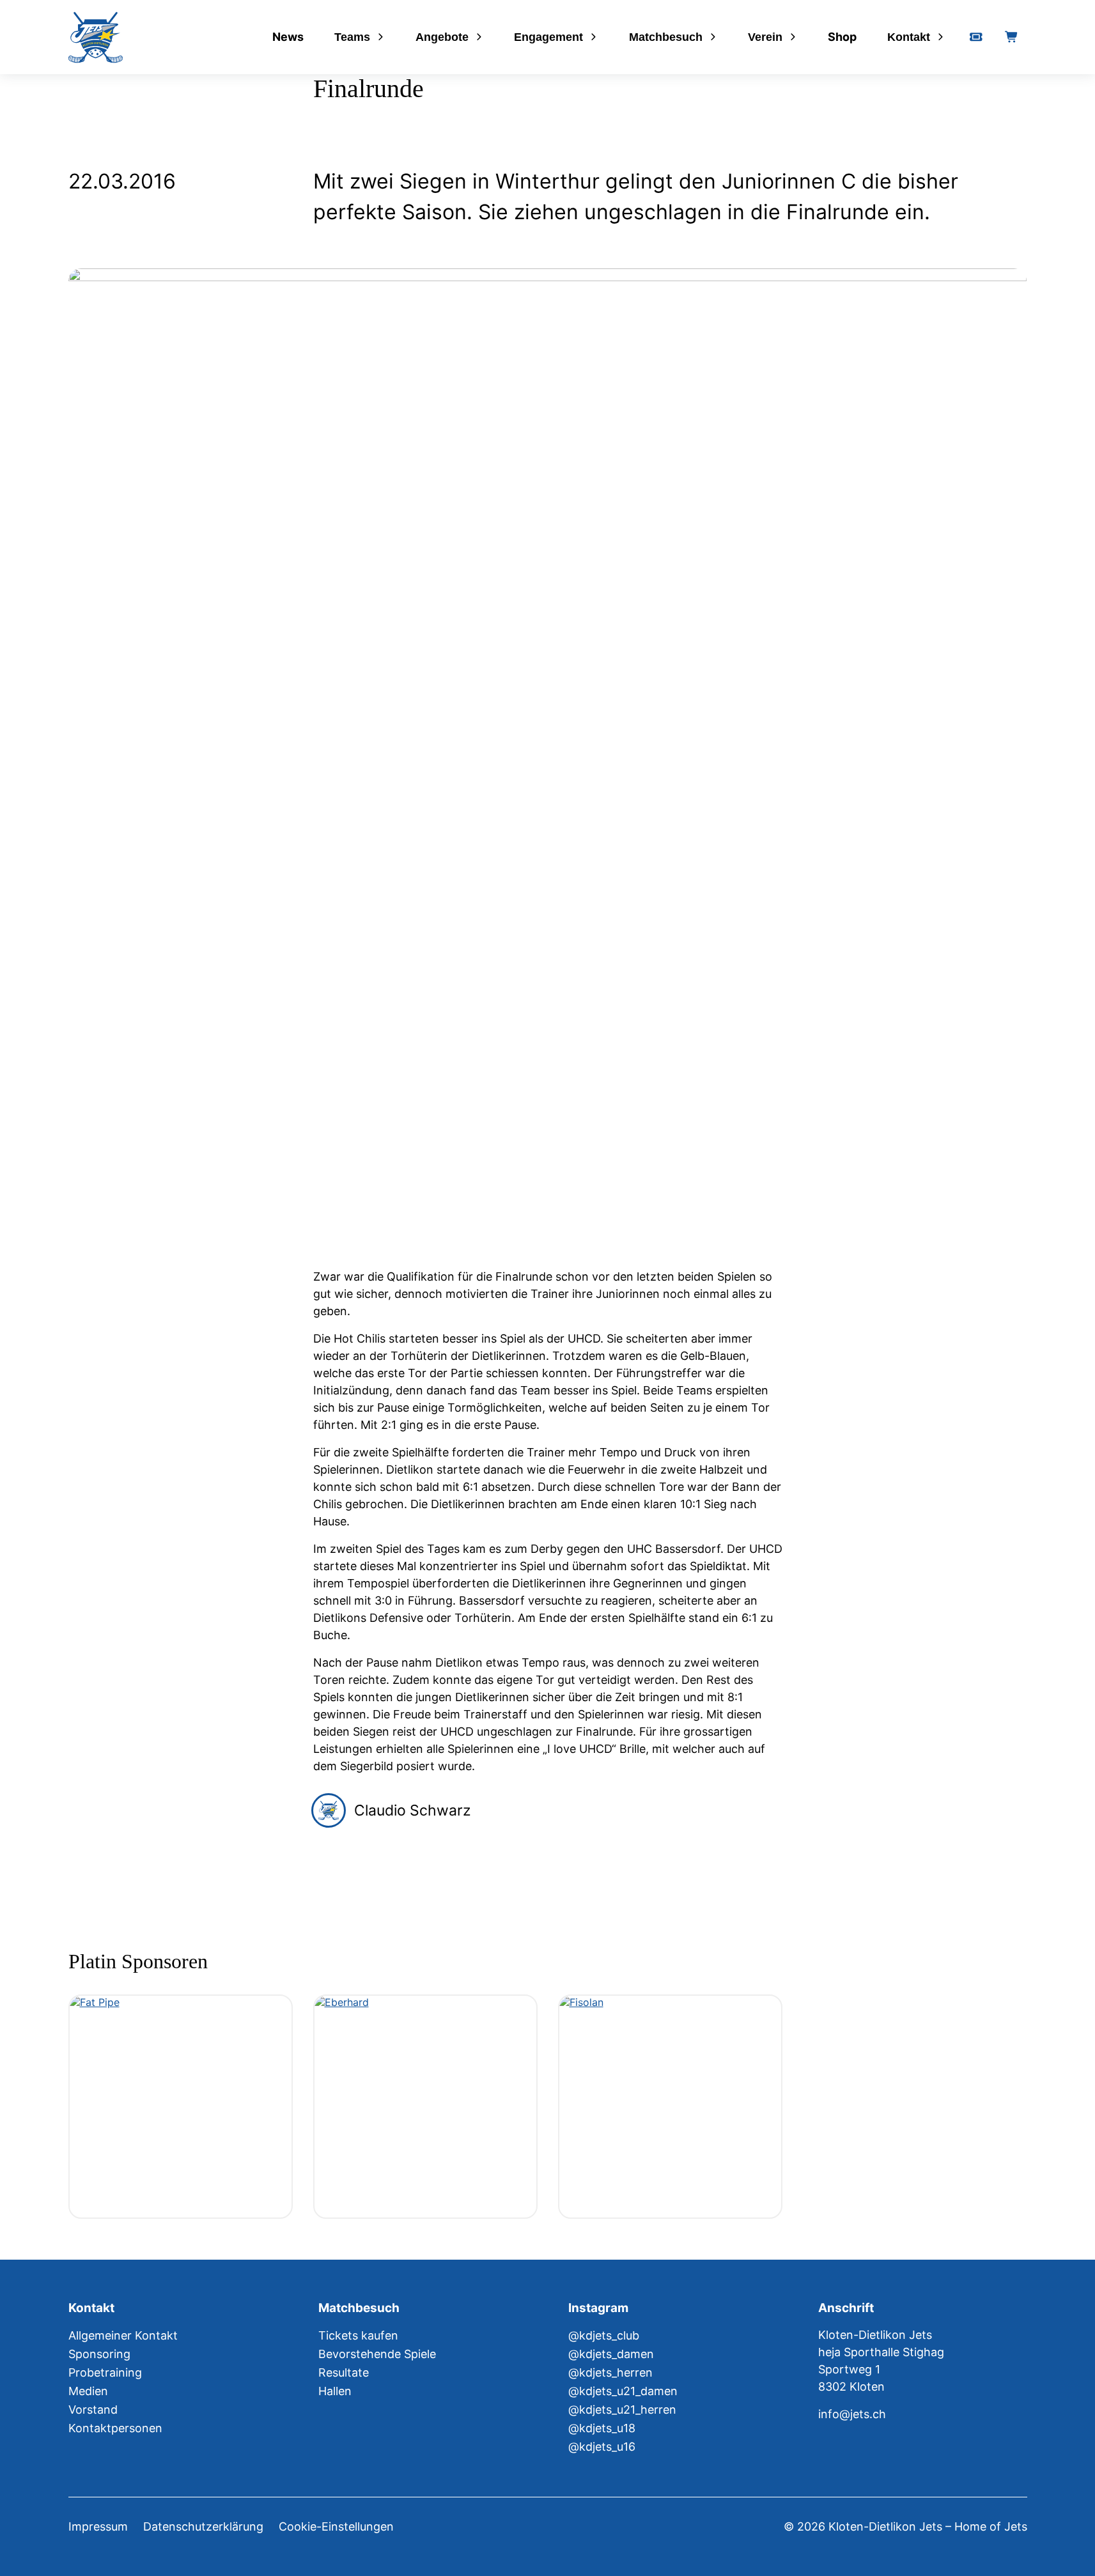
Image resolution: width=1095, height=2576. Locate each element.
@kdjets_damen (611, 2354)
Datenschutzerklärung (203, 2526)
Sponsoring (99, 2354)
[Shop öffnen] (1012, 37)
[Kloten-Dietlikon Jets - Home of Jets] (96, 37)
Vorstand (93, 2410)
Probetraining (105, 2372)
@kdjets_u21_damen (623, 2391)
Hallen (335, 2391)
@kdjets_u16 (602, 2447)
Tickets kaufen (358, 2335)
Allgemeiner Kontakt (123, 2335)
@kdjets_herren (610, 2372)
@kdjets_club (604, 2335)
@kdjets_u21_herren (622, 2410)
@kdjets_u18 (602, 2428)
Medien (88, 2391)
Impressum (98, 2526)
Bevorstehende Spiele (377, 2354)
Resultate (344, 2372)
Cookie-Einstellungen (336, 2526)
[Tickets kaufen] (976, 37)
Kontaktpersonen (115, 2428)
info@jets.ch (852, 2414)
